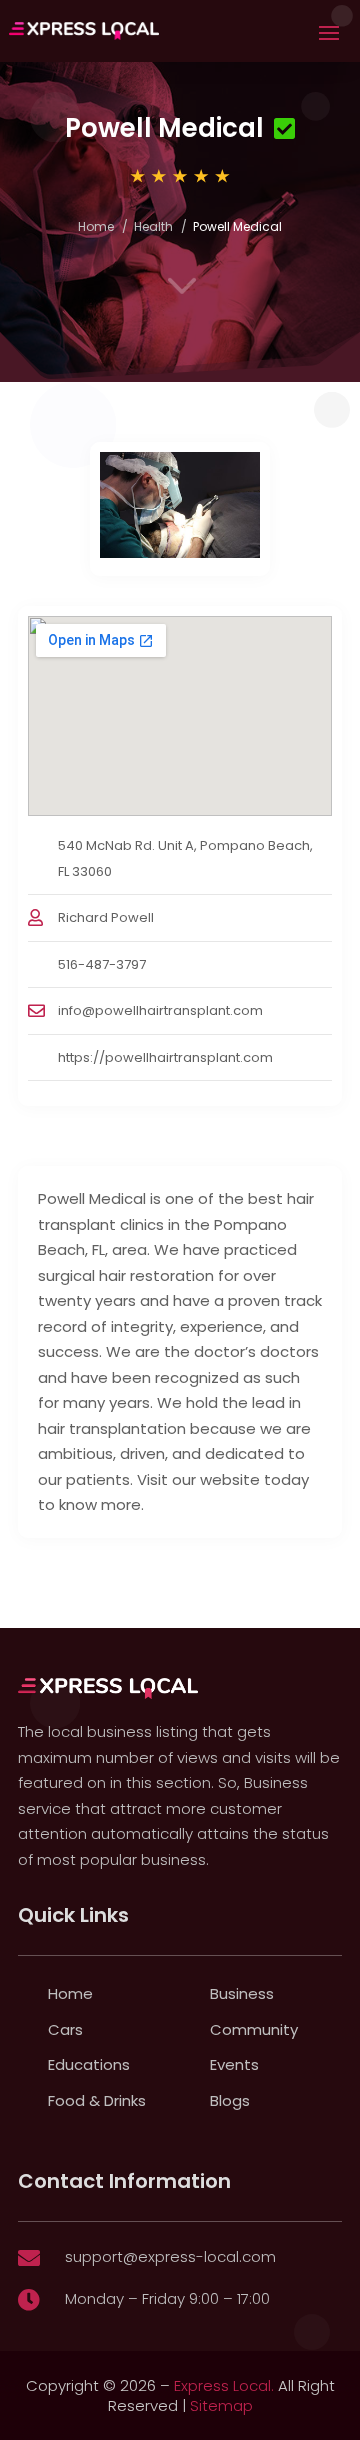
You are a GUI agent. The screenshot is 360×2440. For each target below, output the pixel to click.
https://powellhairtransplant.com (165, 1057)
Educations (89, 2064)
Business (242, 1993)
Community (254, 2029)
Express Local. (224, 2385)
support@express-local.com (170, 2256)
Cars (65, 2029)
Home (96, 226)
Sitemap (221, 2405)
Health (153, 226)
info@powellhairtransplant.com (160, 1010)
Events (234, 2064)
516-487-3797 (102, 964)
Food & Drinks (97, 2100)
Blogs (230, 2100)
